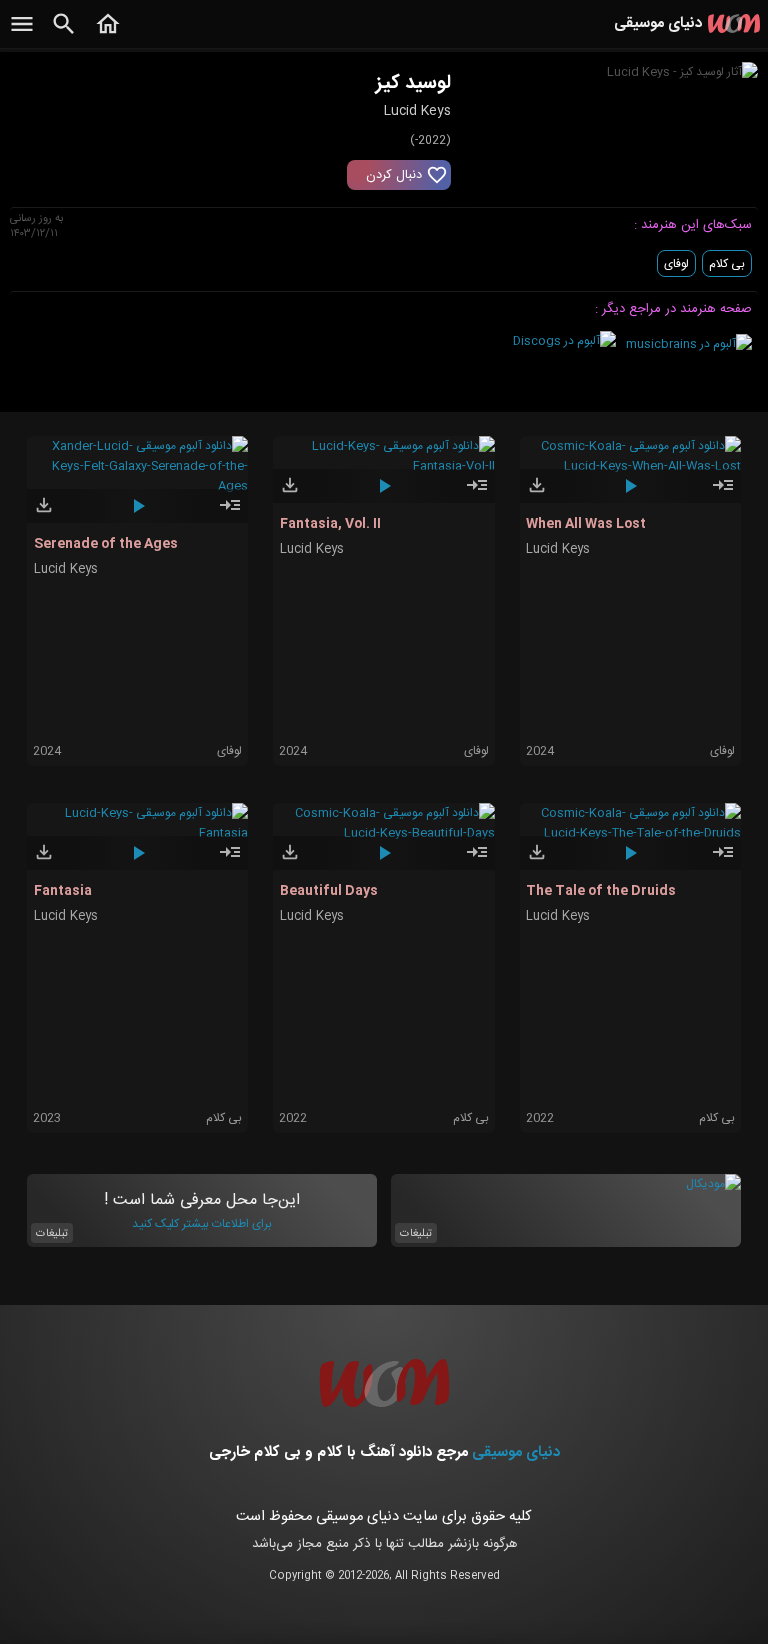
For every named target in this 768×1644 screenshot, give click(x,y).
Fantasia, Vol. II (330, 524)
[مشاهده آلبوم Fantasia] (230, 861)
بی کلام (727, 264)
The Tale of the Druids (601, 891)
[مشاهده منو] (22, 35)
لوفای (676, 264)
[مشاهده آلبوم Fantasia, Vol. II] (477, 494)
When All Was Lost (586, 524)
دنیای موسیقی (516, 1452)
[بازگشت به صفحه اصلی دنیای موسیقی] (108, 35)
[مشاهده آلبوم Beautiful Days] (477, 861)
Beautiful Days (329, 891)
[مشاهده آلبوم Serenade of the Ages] (230, 514)
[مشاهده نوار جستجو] (64, 35)
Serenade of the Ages (106, 544)
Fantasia (63, 891)
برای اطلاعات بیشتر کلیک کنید (202, 1224)
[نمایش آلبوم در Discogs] (564, 341)
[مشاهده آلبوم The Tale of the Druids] (723, 861)
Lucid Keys (66, 569)
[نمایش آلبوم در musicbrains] (689, 344)
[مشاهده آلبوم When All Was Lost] (723, 494)
